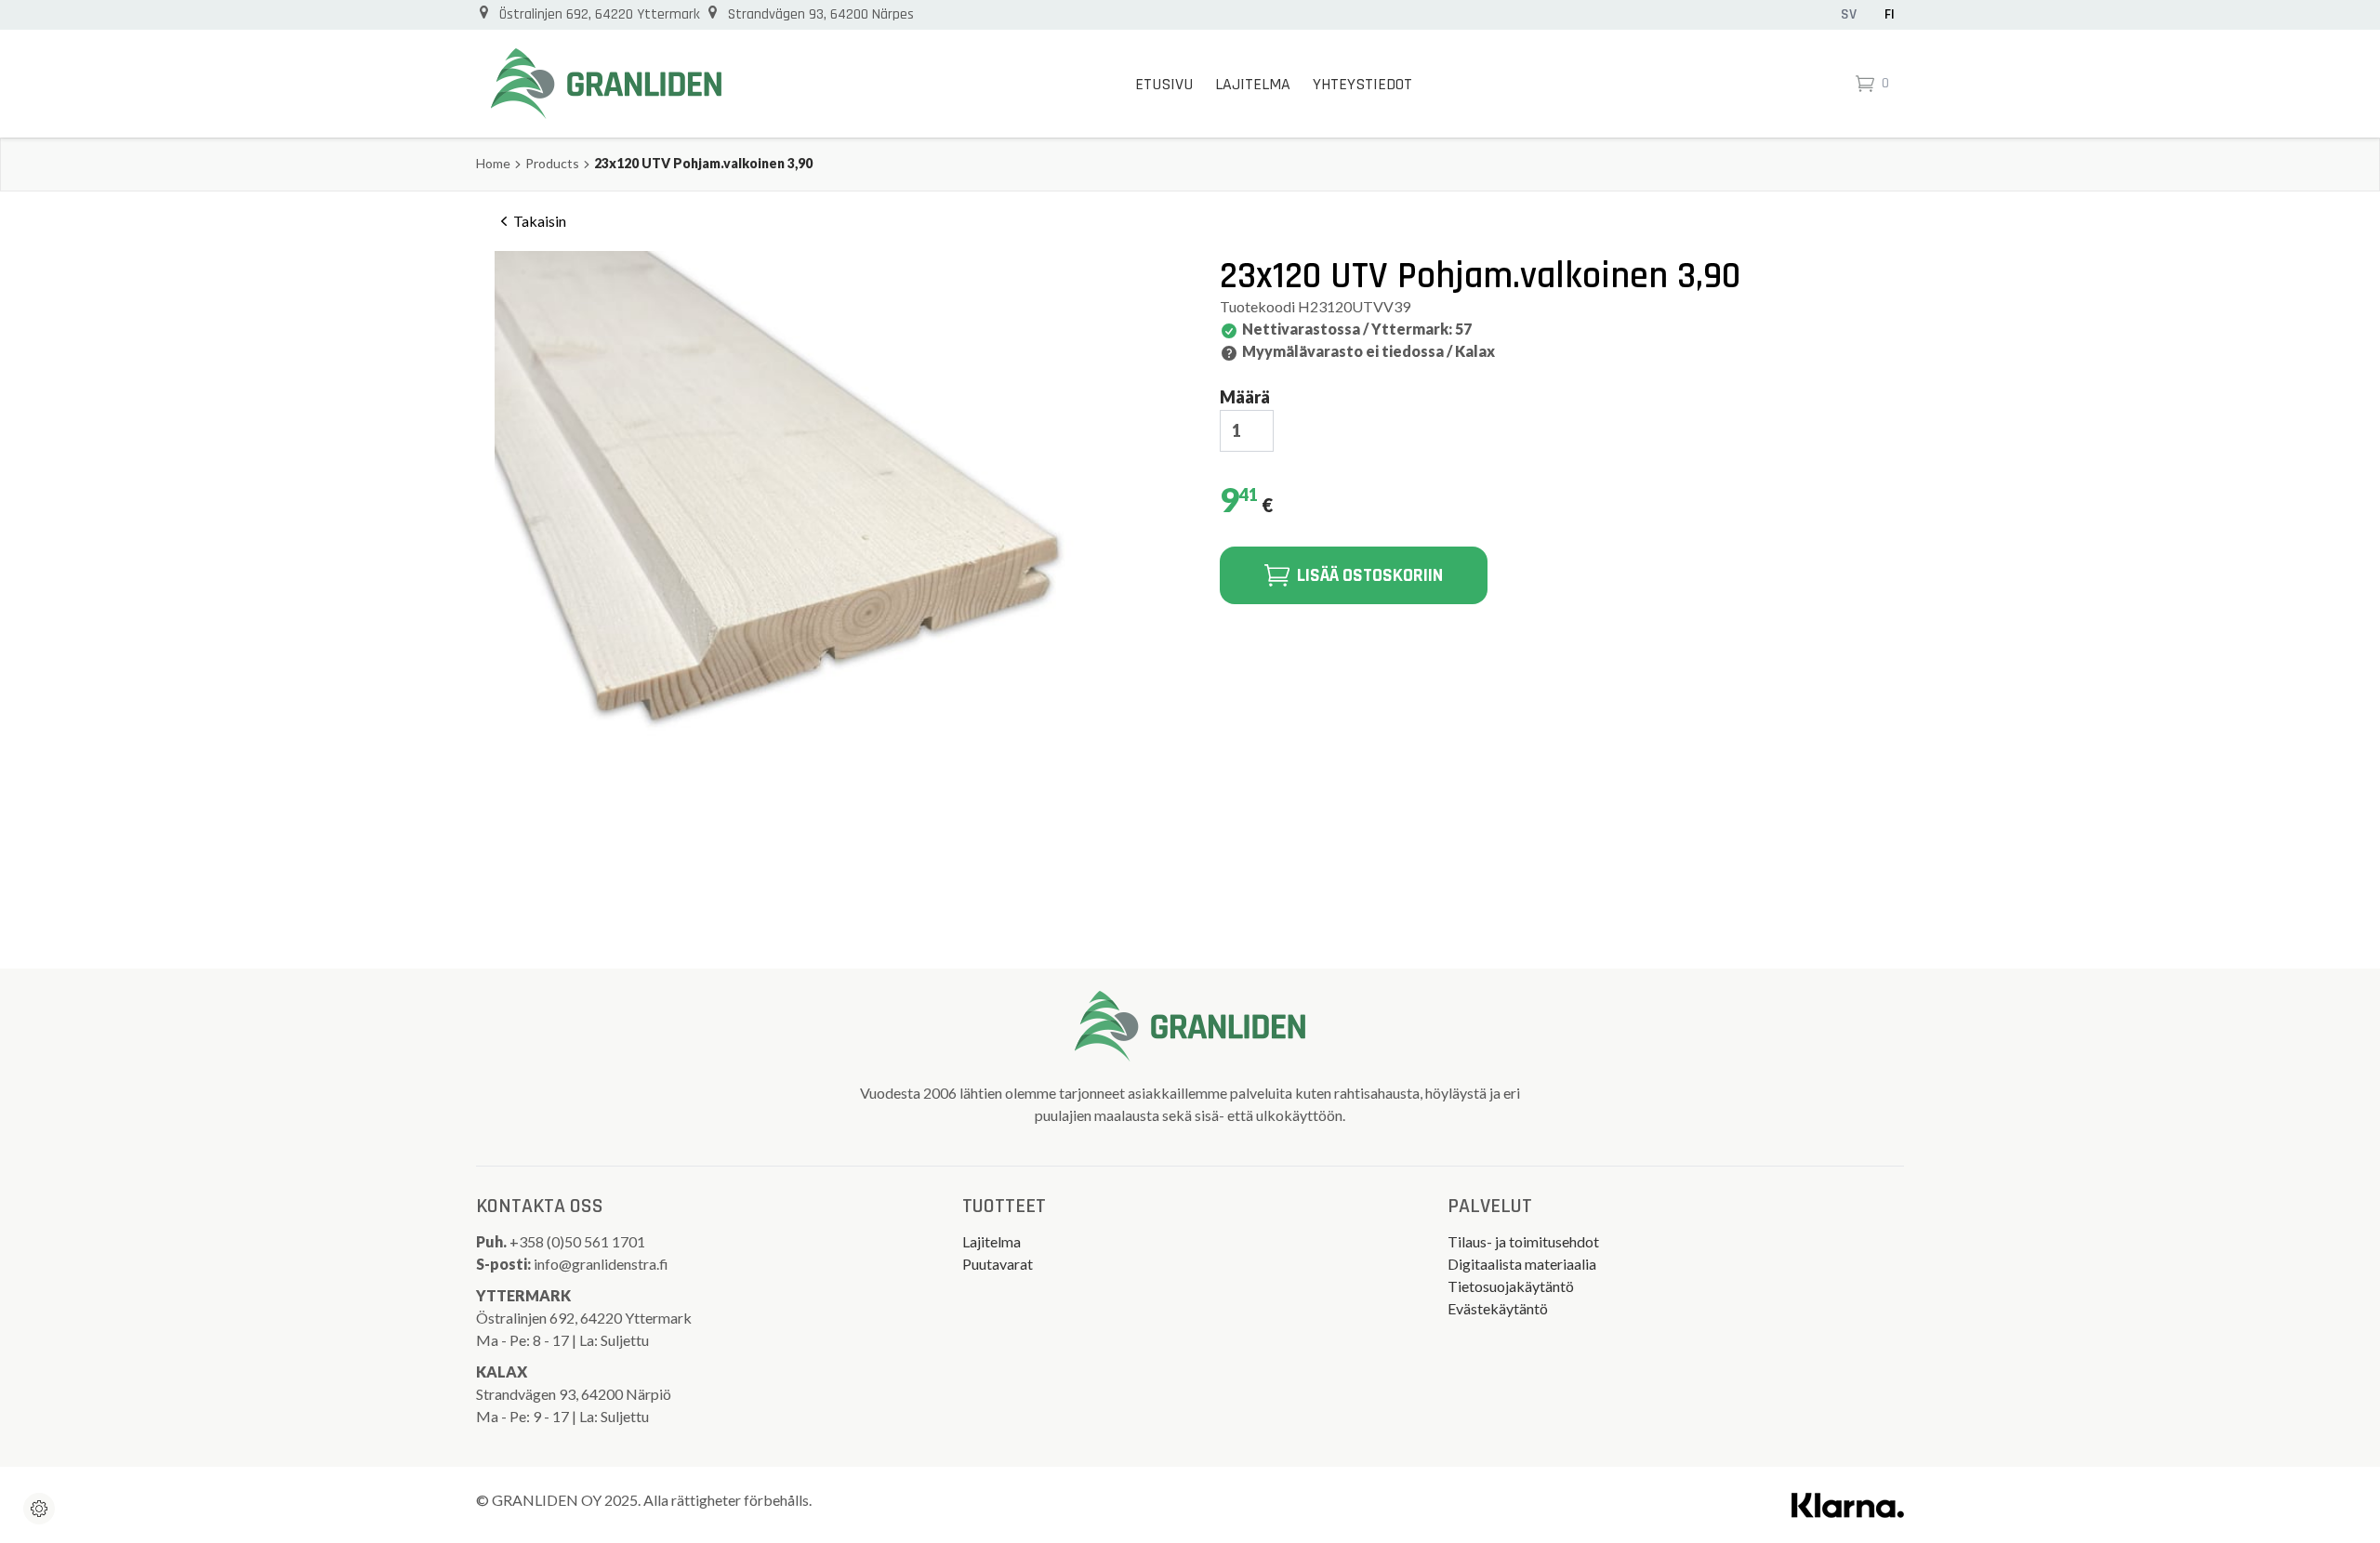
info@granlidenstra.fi (601, 1264)
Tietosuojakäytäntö (1511, 1286)
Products (552, 163)
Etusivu (1164, 84)
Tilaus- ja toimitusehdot (1523, 1241)
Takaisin (540, 221)
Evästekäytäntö (1498, 1308)
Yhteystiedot (1362, 84)
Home (493, 163)
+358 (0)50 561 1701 (579, 1241)
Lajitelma (1253, 84)
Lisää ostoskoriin (1370, 575)
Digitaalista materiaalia (1522, 1264)
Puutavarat (998, 1264)
